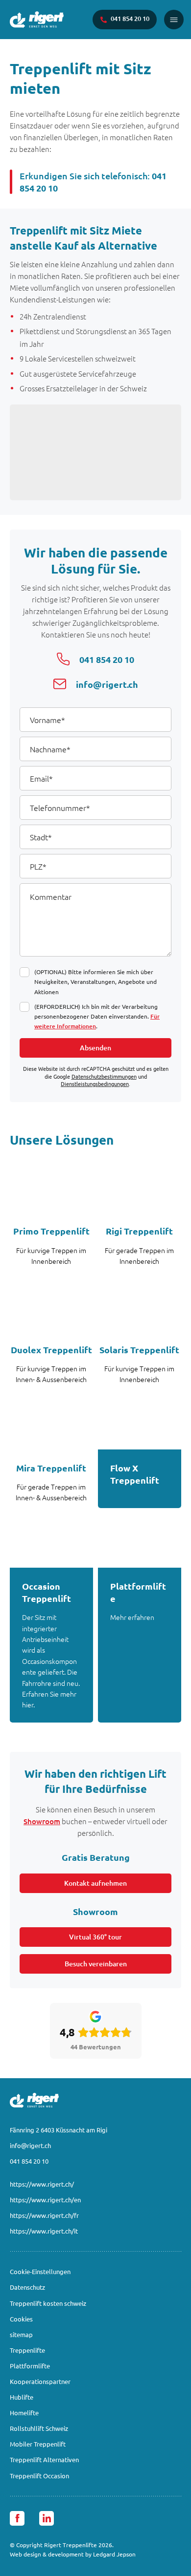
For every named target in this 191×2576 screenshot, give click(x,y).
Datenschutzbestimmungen (104, 1076)
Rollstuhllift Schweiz (39, 2428)
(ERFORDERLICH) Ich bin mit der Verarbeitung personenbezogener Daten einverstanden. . (97, 1016)
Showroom (42, 1821)
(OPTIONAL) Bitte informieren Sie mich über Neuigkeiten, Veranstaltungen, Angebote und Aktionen (95, 981)
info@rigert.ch (30, 2145)
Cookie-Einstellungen (40, 2271)
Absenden (95, 1048)
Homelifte (24, 2413)
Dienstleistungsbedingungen (95, 1084)
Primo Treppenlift (51, 1231)
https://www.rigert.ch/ (42, 2184)
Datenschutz (27, 2287)
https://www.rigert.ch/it (44, 2231)
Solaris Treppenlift (139, 1350)
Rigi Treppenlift (139, 1231)
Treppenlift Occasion (39, 2476)
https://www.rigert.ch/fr (44, 2215)
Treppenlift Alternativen (44, 2459)
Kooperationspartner (40, 2381)
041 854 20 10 (29, 2161)
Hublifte (22, 2397)
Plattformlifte (138, 1592)
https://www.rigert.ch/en (45, 2200)
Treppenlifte (27, 2350)
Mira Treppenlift (51, 1468)
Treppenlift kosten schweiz (48, 2303)
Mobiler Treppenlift (38, 2444)
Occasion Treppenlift (47, 1592)
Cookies (21, 2319)
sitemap (21, 2334)
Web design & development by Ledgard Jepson (73, 2554)
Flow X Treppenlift (135, 1474)
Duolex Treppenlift (51, 1350)
